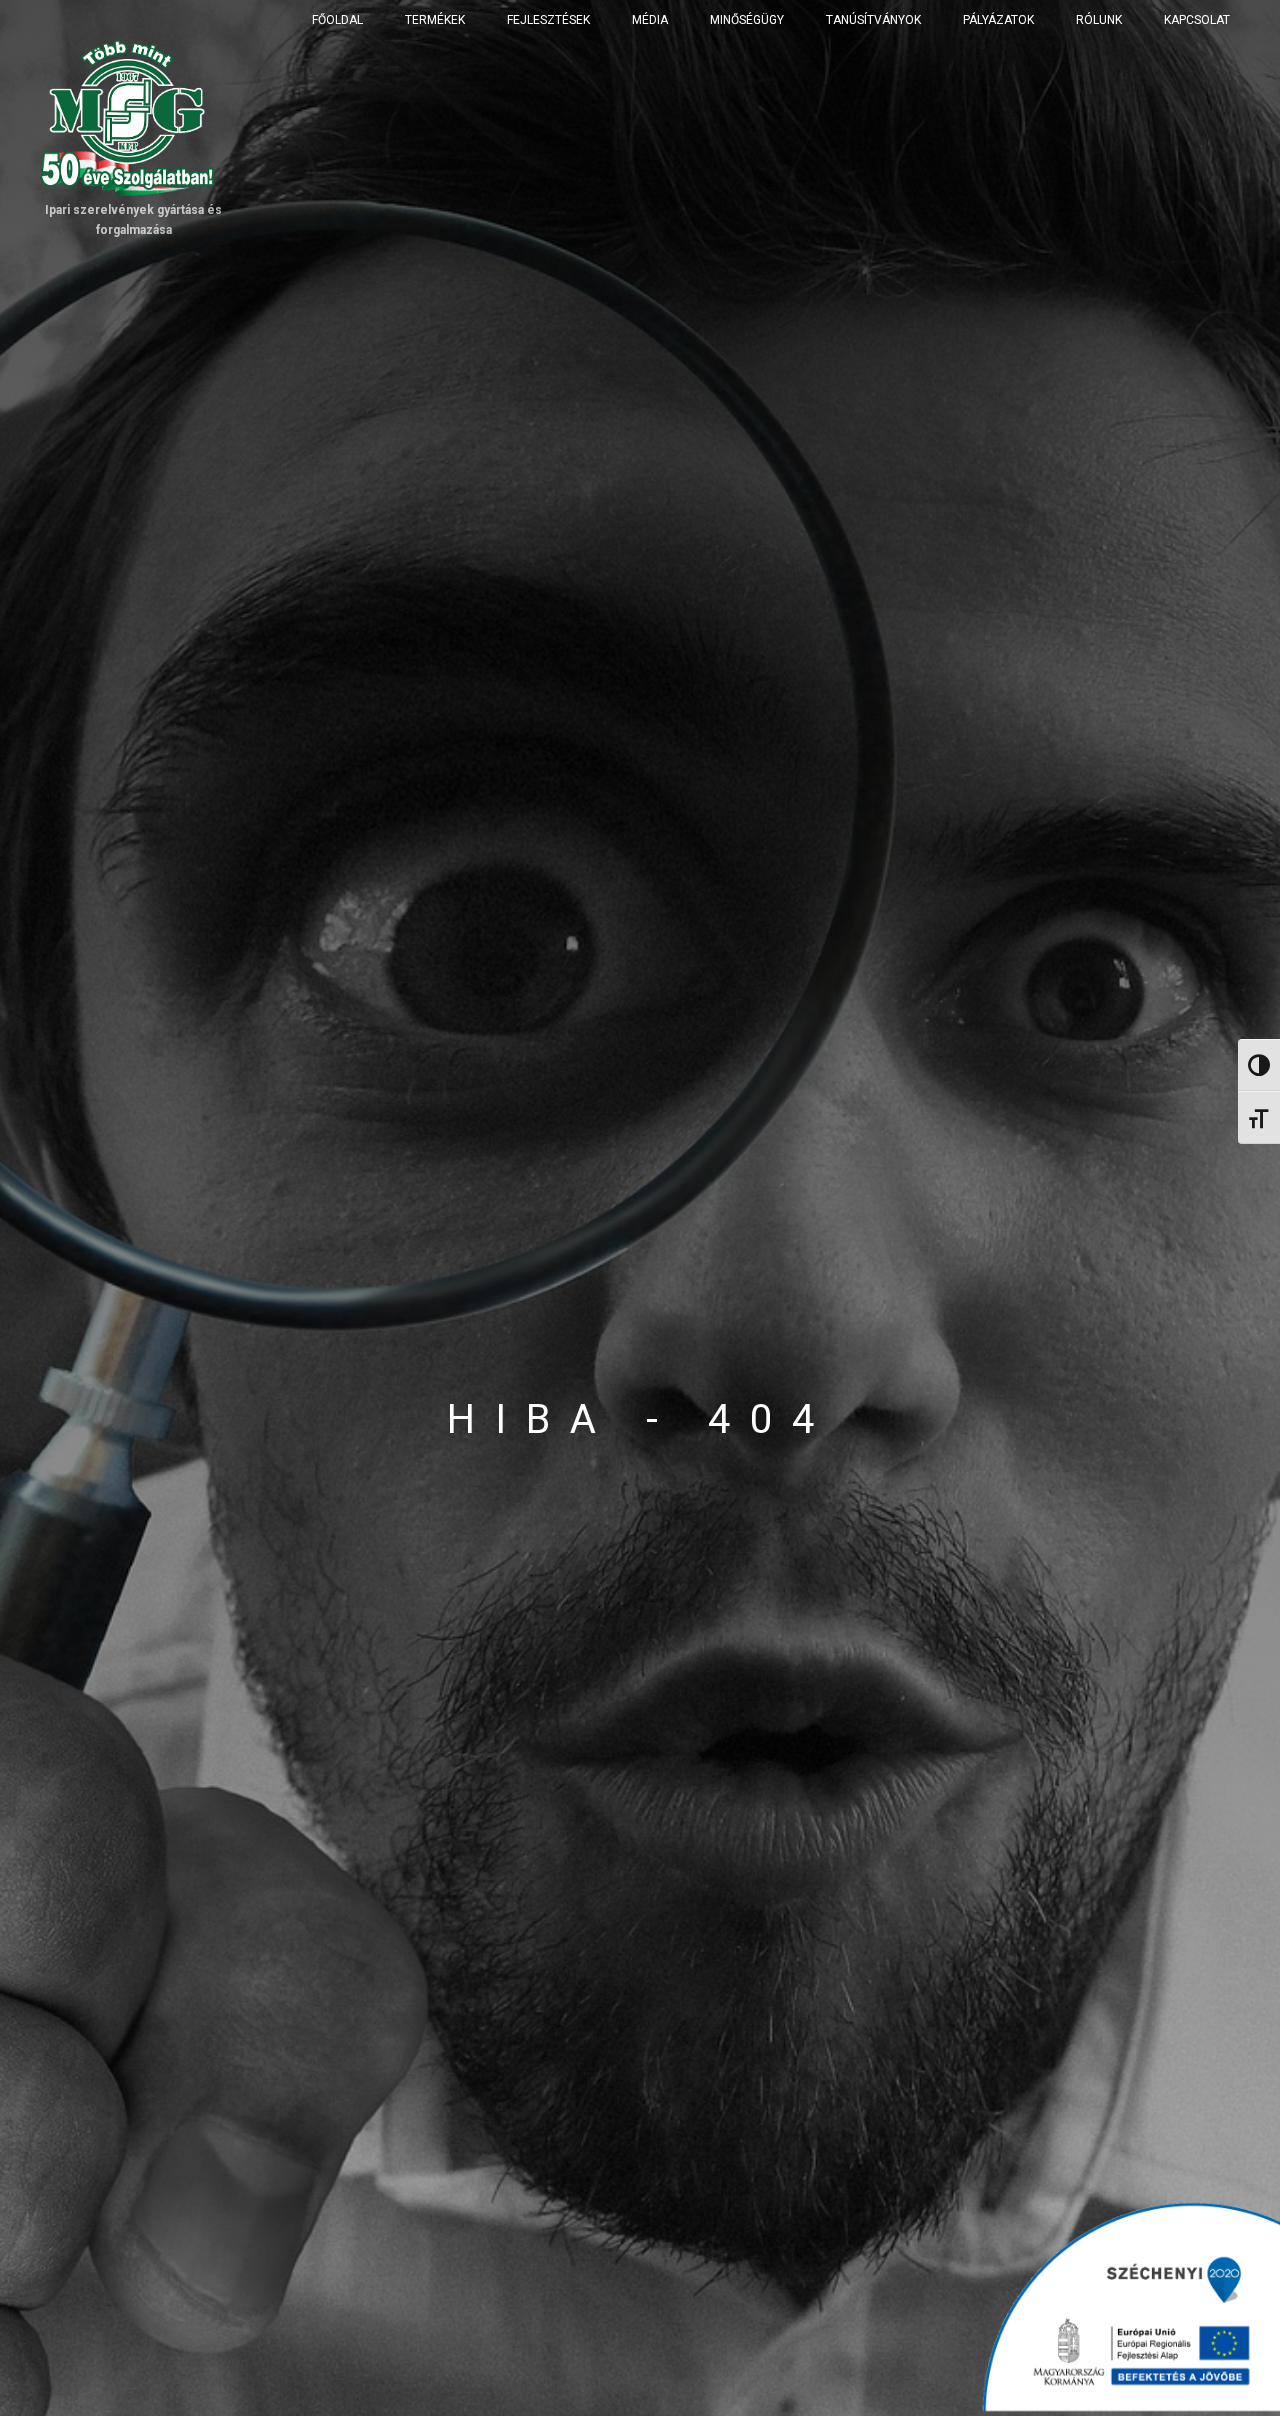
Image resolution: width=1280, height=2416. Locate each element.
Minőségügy (747, 20)
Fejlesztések (548, 20)
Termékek (435, 20)
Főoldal (337, 20)
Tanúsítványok (873, 20)
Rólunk (1099, 20)
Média (650, 20)
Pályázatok (998, 20)
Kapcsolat (1197, 20)
